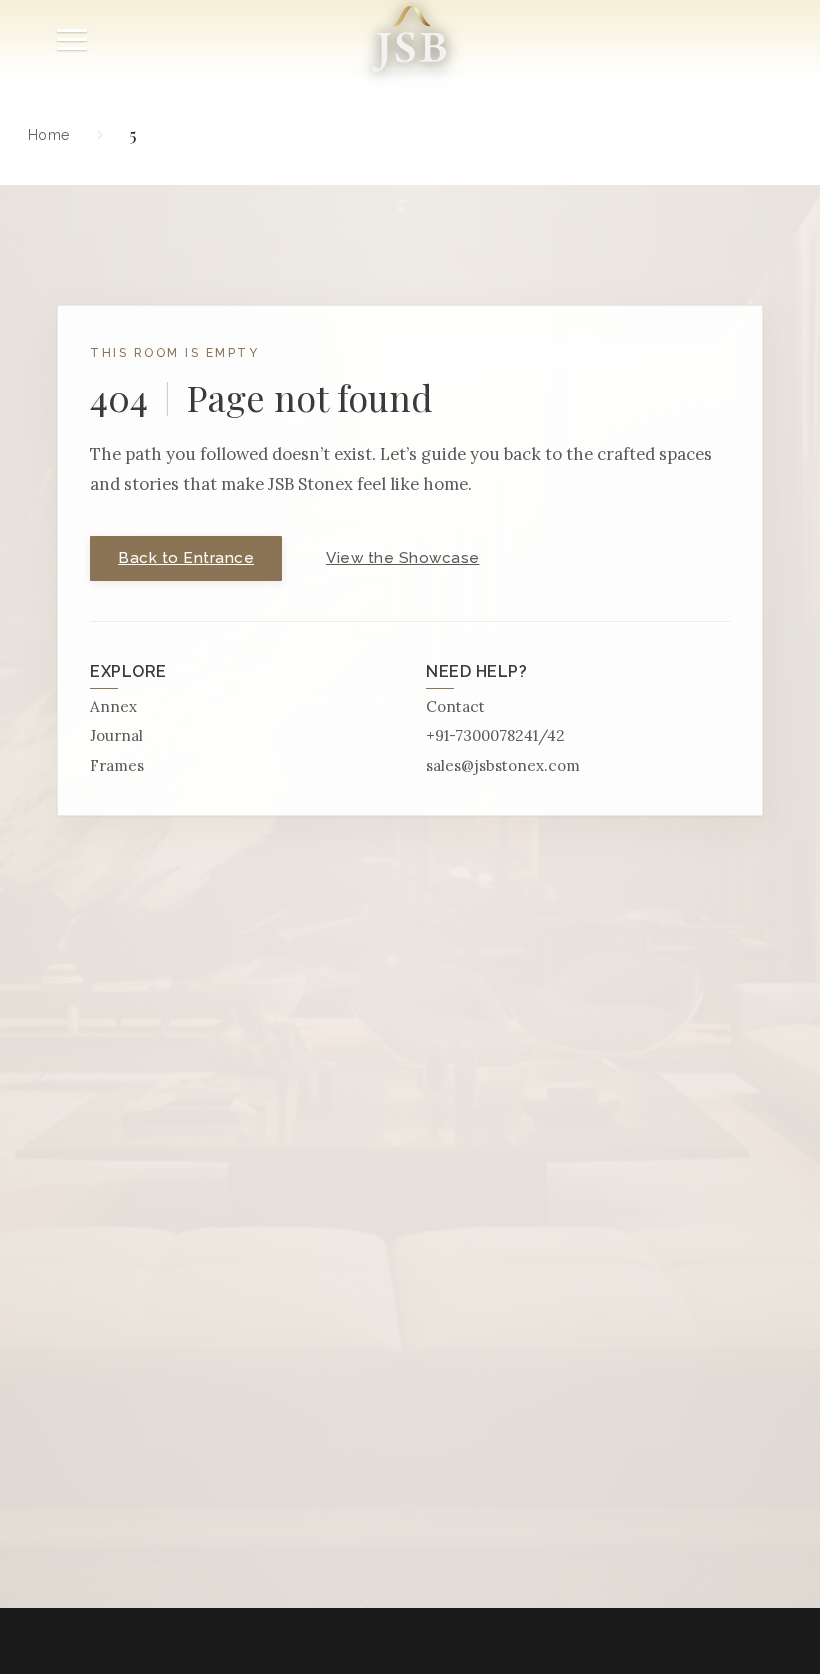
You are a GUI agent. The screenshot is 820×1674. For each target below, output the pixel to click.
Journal (116, 735)
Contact (455, 706)
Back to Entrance (186, 558)
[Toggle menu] (72, 39)
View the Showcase (403, 558)
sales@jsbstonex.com (503, 765)
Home (49, 134)
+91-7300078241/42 (495, 735)
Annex (113, 706)
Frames (117, 765)
